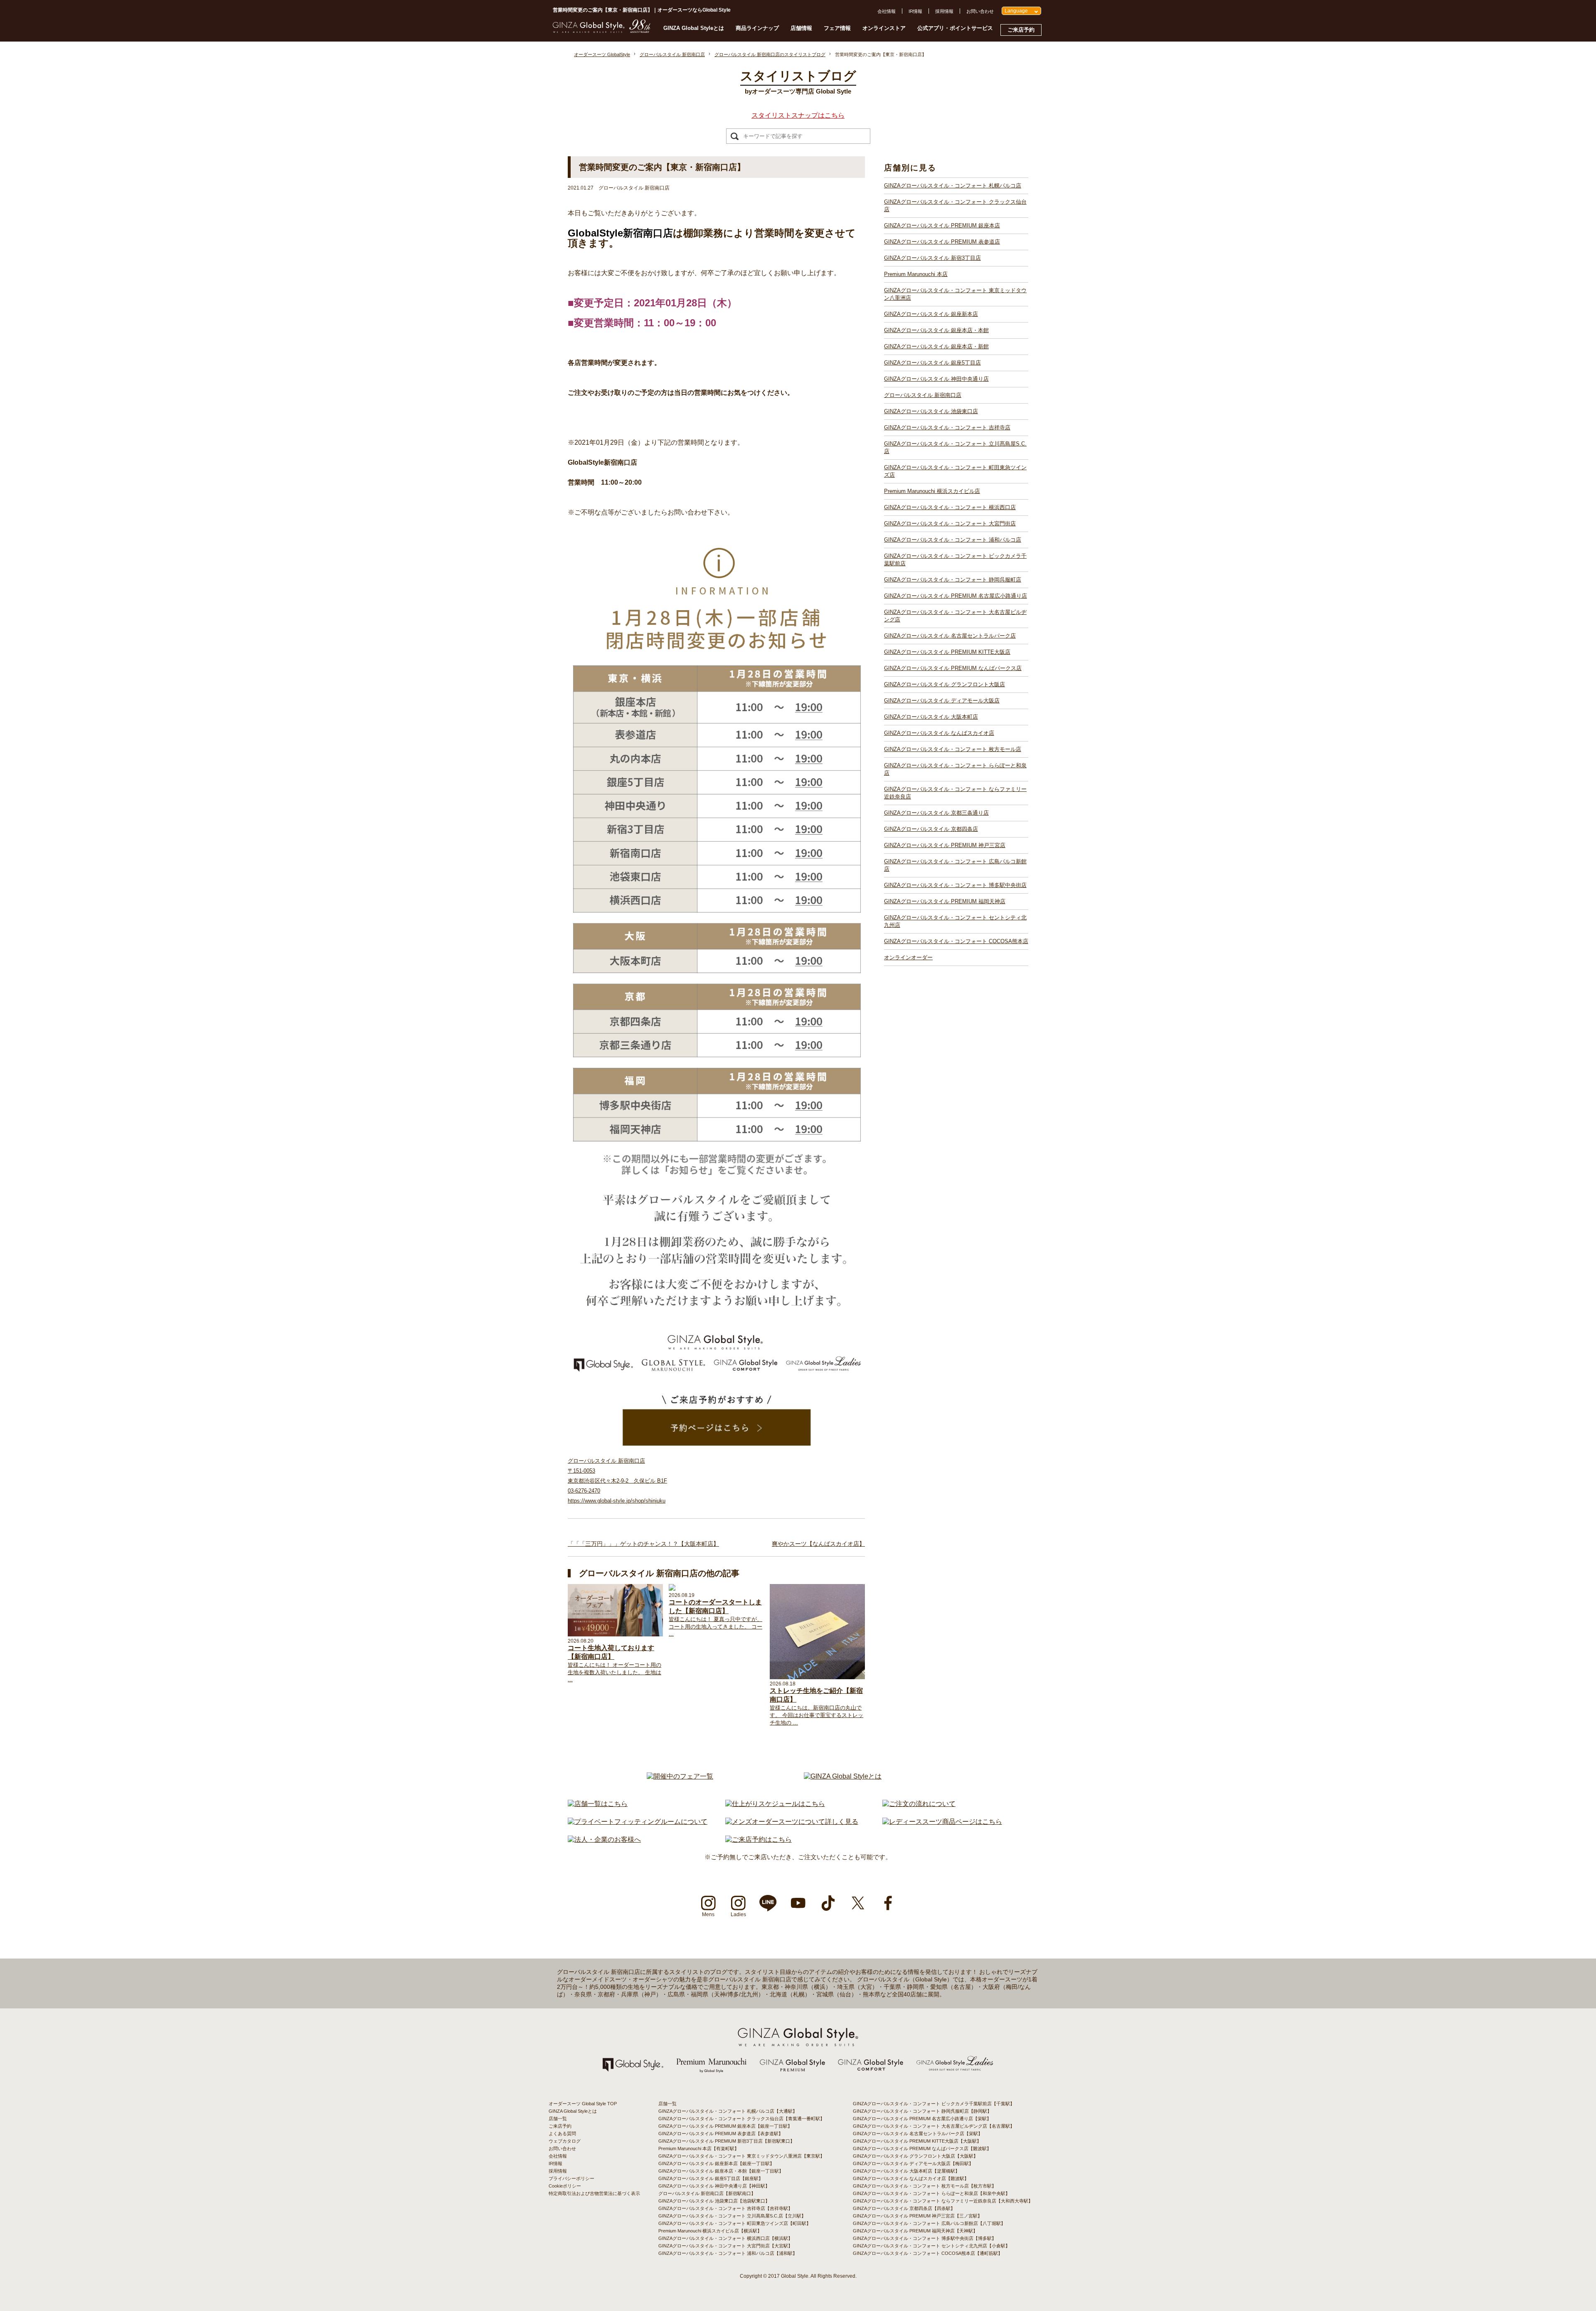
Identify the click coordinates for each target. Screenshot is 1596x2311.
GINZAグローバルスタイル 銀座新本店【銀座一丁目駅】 (716, 2163)
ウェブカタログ (565, 2141)
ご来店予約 (1021, 30)
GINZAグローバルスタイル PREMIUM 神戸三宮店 (945, 845)
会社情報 (887, 11)
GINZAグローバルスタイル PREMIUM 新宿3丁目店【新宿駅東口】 (727, 2141)
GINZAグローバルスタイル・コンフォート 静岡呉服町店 (953, 580)
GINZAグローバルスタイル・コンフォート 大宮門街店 (950, 524)
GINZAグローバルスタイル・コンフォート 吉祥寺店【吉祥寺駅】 (725, 2208)
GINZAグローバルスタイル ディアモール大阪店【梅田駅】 (913, 2163)
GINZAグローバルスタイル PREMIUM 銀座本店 (942, 225)
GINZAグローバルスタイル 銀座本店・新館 (936, 346)
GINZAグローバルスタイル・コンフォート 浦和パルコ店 (953, 540)
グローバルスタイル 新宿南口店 (923, 395)
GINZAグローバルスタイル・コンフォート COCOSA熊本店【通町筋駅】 (928, 2253)
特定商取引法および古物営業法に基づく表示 (594, 2193)
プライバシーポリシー (571, 2178)
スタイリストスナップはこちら (798, 115)
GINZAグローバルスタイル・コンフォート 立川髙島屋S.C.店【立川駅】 (732, 2216)
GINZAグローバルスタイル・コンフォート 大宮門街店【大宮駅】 (725, 2246)
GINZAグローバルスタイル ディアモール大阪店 (942, 701)
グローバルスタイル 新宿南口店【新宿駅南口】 (707, 2193)
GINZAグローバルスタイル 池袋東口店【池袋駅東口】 (714, 2201)
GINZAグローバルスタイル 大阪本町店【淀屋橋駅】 (906, 2171)
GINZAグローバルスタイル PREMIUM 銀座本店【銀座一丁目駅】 (725, 2126)
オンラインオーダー (908, 957)
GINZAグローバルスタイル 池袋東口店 (931, 411)
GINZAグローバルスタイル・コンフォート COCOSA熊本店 (956, 941)
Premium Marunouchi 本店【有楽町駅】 (699, 2148)
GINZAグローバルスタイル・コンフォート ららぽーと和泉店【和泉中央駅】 (931, 2193)
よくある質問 (562, 2134)
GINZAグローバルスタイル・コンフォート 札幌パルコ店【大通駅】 (728, 2111)
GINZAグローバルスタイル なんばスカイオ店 (939, 733)
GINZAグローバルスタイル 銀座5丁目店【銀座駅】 (711, 2178)
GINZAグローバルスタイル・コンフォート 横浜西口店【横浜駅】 (725, 2238)
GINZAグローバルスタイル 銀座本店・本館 (936, 330)
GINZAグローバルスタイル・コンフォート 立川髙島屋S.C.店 (955, 447)
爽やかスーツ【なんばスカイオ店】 (818, 1544)
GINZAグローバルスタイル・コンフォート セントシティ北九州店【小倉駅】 (931, 2246)
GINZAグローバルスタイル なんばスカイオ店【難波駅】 (911, 2178)
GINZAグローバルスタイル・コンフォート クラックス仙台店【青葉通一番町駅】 (741, 2119)
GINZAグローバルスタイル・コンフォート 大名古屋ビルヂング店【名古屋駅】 (934, 2126)
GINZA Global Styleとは (694, 28)
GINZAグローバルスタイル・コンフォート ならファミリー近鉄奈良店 (955, 793)
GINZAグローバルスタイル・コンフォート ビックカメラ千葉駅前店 (955, 560)
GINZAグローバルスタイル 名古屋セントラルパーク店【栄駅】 (918, 2134)
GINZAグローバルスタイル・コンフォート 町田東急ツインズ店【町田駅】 (735, 2223)
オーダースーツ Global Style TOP (583, 2104)
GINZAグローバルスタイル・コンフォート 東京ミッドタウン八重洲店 (955, 294)
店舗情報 (801, 28)
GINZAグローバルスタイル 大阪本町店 (931, 717)
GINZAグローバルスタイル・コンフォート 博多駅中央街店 (955, 885)
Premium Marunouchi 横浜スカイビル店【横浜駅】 (710, 2231)
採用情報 (944, 11)
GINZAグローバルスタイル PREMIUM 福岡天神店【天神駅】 (915, 2231)
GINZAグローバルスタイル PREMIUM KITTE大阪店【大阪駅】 (917, 2141)
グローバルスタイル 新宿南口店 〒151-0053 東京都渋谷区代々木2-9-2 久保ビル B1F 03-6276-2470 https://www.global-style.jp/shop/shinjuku (617, 1481)
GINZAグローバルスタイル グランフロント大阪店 (945, 684)
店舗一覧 (558, 2119)
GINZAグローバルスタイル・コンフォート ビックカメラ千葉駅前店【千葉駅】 (934, 2104)
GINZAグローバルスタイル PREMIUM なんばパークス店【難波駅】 (922, 2148)
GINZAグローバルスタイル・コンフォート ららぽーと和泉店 (955, 769)
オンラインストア (884, 28)
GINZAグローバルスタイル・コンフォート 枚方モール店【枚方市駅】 (925, 2186)
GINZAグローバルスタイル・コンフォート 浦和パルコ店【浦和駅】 (728, 2253)
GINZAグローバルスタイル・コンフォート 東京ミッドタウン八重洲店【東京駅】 (741, 2156)
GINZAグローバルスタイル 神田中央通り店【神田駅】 (714, 2186)
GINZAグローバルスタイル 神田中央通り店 (936, 379)
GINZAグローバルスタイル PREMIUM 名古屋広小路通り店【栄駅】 (922, 2119)
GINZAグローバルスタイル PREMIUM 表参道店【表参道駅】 (721, 2134)
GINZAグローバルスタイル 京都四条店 (931, 829)
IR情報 (915, 11)
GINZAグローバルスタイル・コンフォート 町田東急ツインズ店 (955, 471)
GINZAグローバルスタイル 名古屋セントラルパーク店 (950, 636)
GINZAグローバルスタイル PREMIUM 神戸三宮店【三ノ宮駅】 (917, 2216)
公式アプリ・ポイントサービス (955, 28)
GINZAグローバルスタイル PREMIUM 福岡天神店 (945, 901)
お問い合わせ (980, 11)
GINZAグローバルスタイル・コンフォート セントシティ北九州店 (955, 921)
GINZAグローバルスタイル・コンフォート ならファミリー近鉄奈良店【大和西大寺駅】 (943, 2201)
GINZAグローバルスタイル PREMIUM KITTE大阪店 (947, 652)
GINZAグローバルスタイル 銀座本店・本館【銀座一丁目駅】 (721, 2171)
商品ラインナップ (757, 28)
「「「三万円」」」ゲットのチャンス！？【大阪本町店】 (643, 1544)
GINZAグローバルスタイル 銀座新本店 (931, 314)
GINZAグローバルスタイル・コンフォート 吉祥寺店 (947, 427)
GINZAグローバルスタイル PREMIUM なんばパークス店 (953, 668)
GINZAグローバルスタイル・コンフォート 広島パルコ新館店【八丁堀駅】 (929, 2223)
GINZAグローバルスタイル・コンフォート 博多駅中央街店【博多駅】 (925, 2238)
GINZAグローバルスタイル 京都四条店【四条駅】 (904, 2208)
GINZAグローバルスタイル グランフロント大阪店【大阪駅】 (915, 2156)
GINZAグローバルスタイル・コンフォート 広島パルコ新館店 (955, 865)
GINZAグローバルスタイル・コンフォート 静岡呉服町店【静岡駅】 (922, 2111)
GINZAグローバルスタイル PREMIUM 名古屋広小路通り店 (956, 596)
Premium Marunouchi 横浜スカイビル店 (932, 491)
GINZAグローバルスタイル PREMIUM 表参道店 (942, 242)
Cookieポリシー (565, 2186)
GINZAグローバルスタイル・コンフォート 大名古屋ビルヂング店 (955, 616)
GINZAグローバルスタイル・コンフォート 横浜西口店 (950, 507)
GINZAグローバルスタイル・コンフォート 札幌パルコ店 (953, 186)
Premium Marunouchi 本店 (916, 274)
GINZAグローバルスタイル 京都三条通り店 (936, 813)
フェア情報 (837, 28)
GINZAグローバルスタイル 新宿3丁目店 (932, 258)
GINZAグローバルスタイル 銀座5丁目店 (932, 363)
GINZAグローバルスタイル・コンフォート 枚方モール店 (953, 749)
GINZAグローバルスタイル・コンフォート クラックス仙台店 (955, 206)
